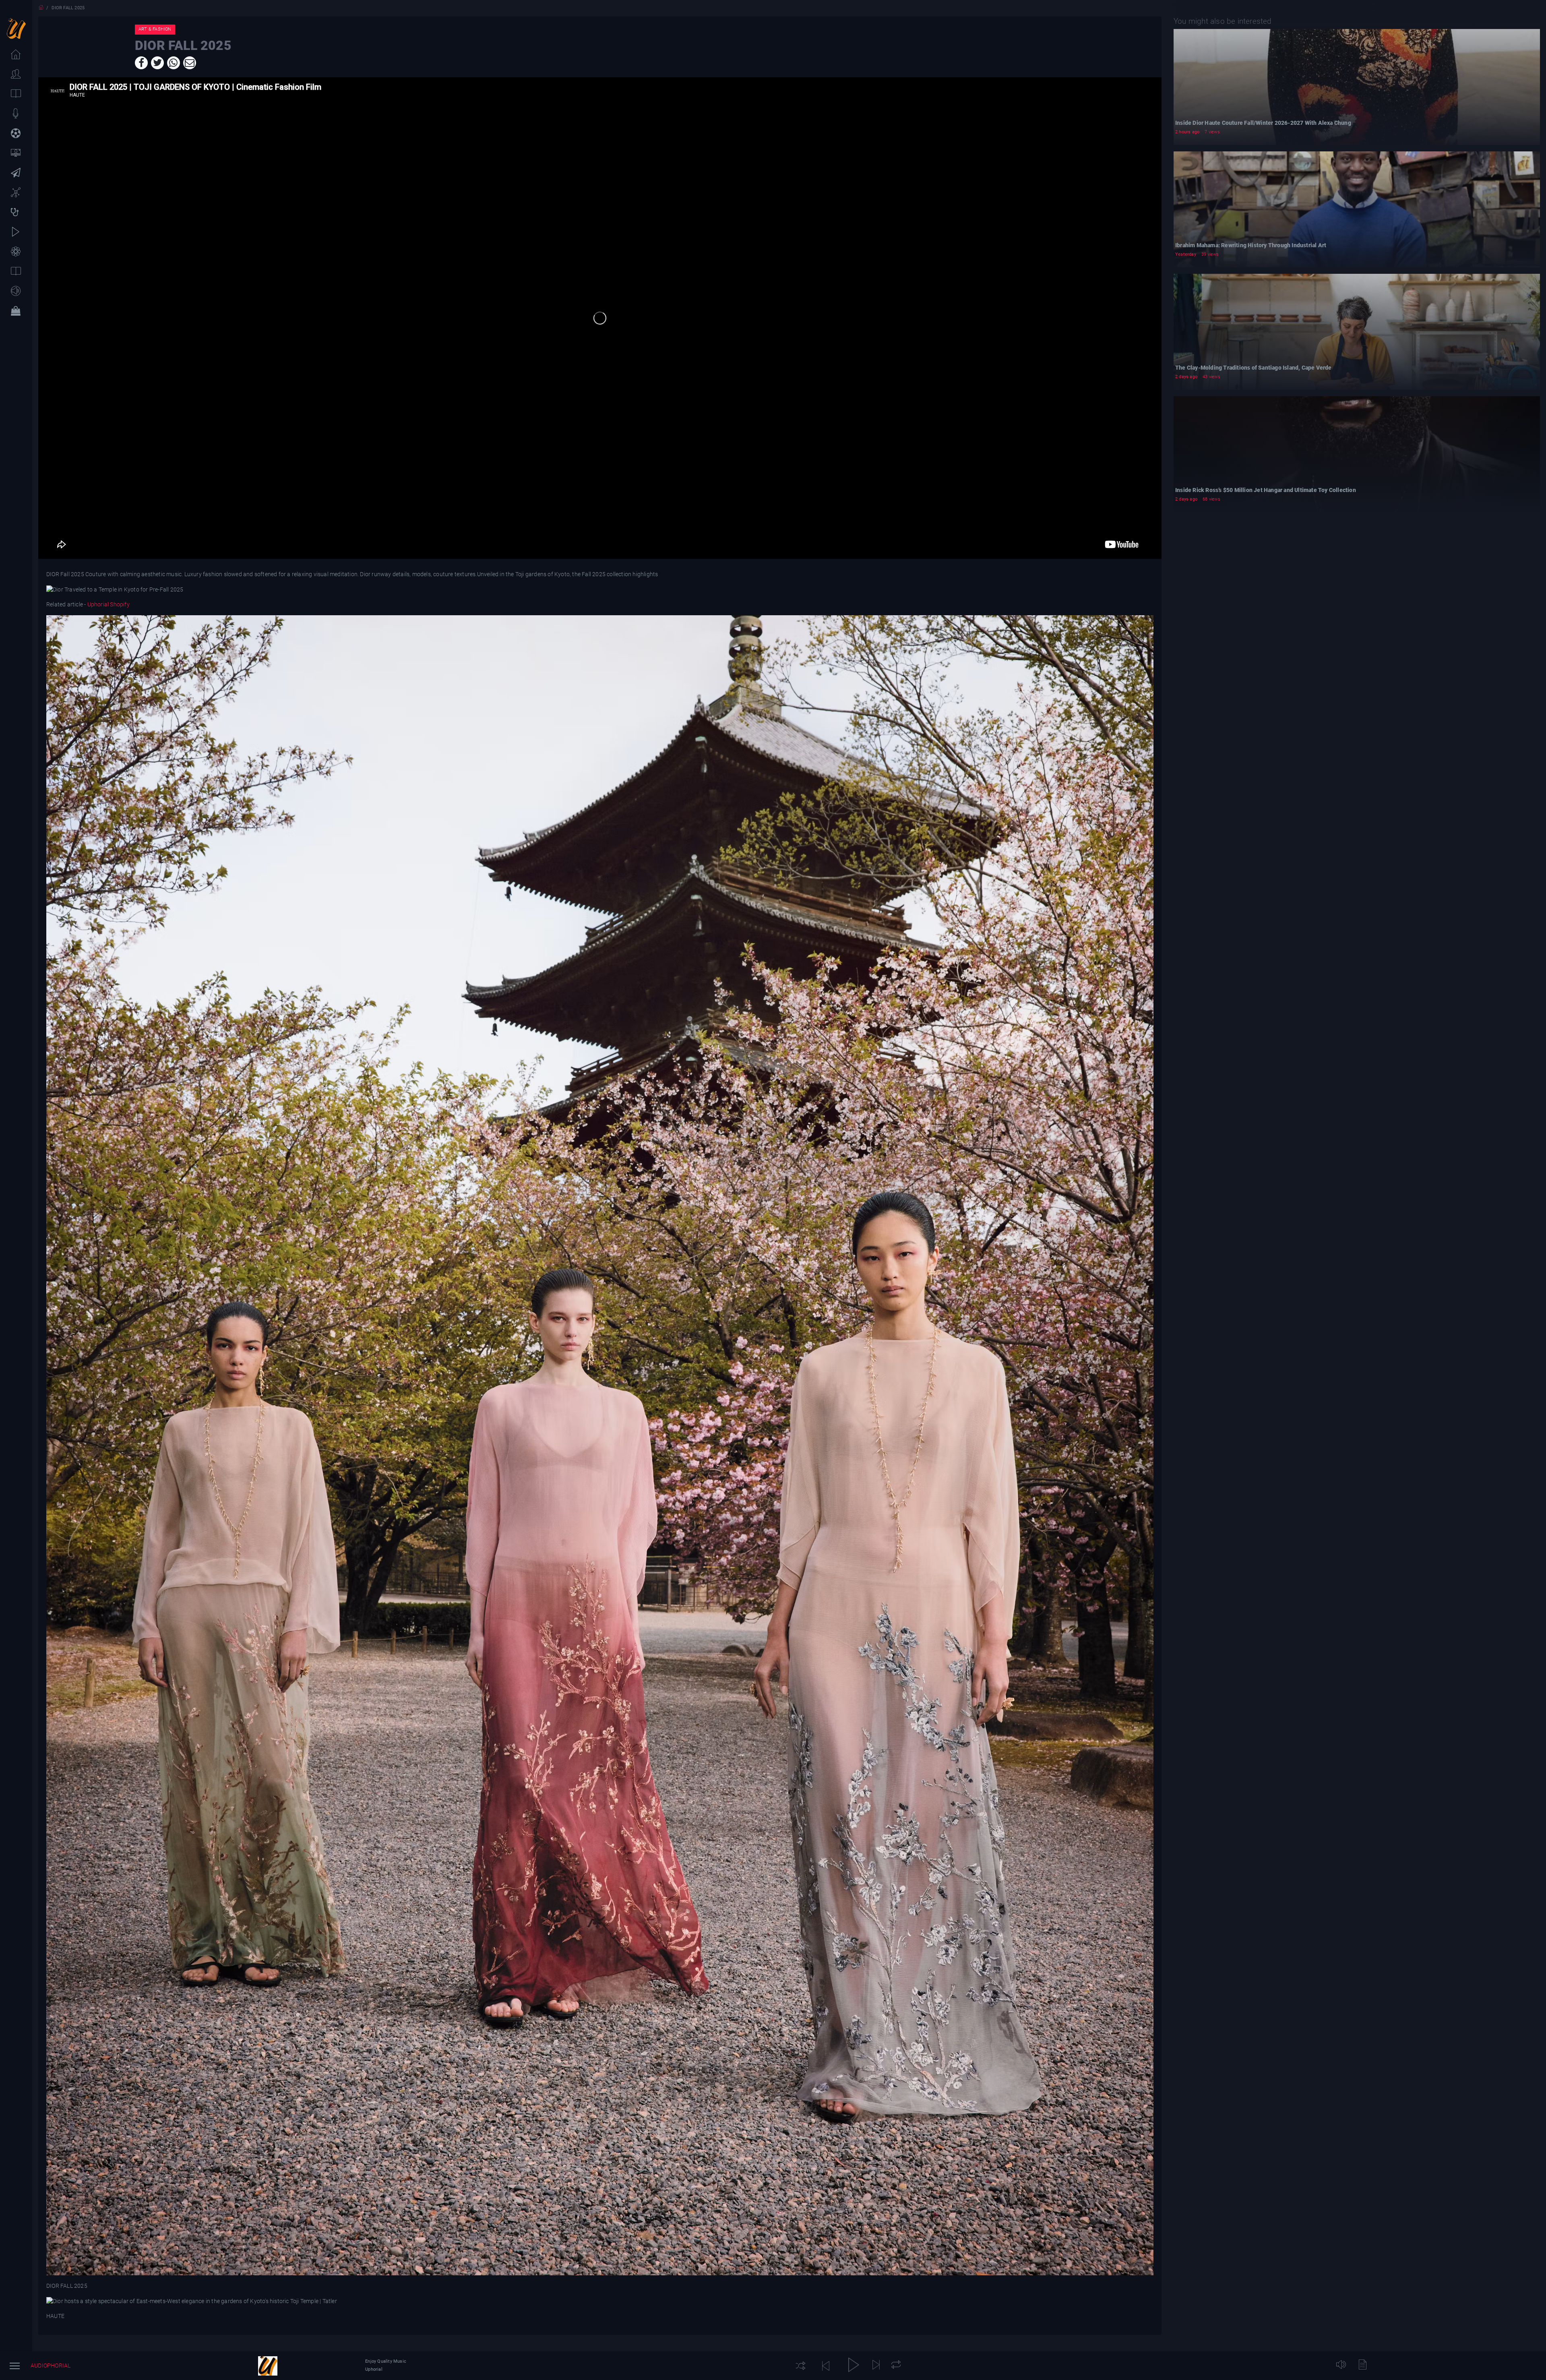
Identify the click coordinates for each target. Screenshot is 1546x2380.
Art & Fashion (155, 29)
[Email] (190, 63)
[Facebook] (141, 63)
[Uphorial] (268, 2366)
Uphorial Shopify (108, 604)
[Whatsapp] (174, 63)
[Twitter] (157, 63)
